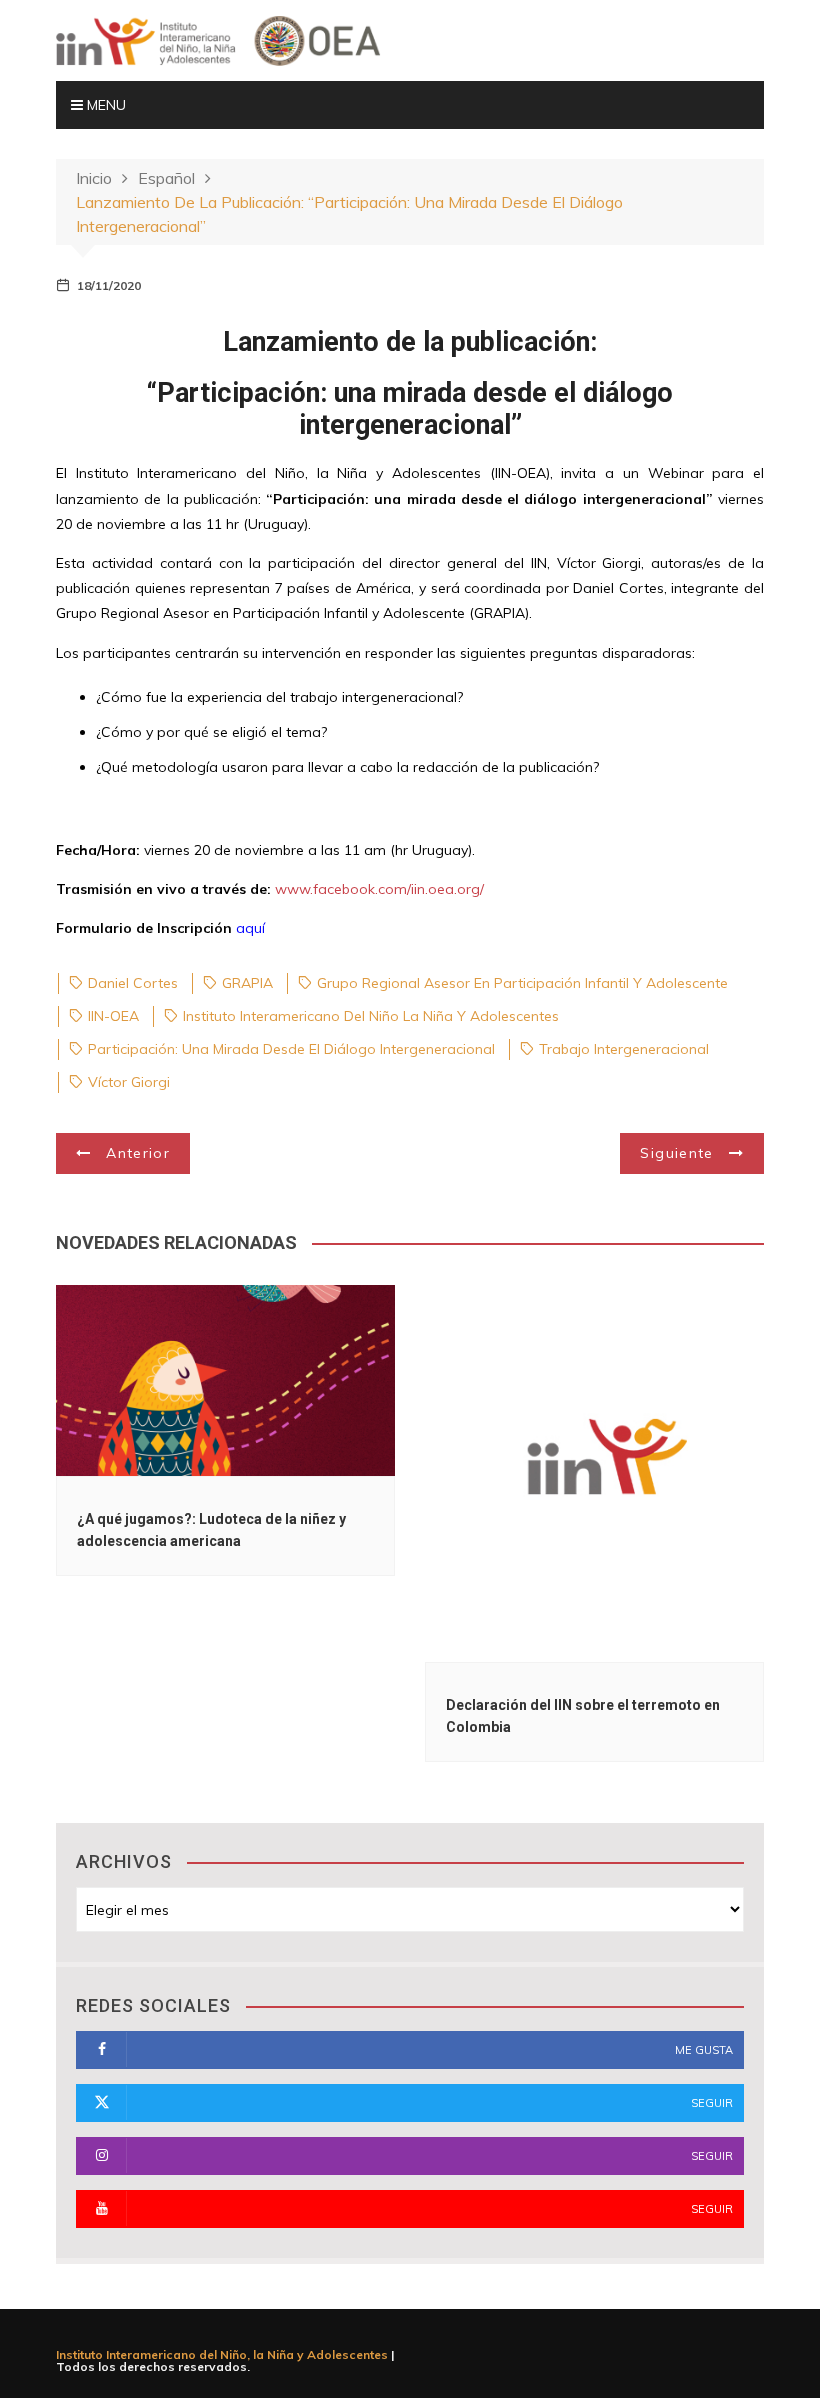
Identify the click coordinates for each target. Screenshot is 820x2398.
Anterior (138, 1153)
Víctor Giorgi (129, 1082)
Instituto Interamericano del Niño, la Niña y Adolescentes (222, 2354)
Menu (104, 105)
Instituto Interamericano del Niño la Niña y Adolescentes (371, 1016)
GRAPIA (247, 983)
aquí (250, 928)
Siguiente (676, 1153)
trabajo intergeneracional (624, 1049)
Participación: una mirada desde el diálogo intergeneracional (291, 1049)
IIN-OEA (113, 1016)
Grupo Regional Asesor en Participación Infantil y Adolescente (522, 983)
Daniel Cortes (133, 983)
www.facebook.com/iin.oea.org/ (379, 889)
